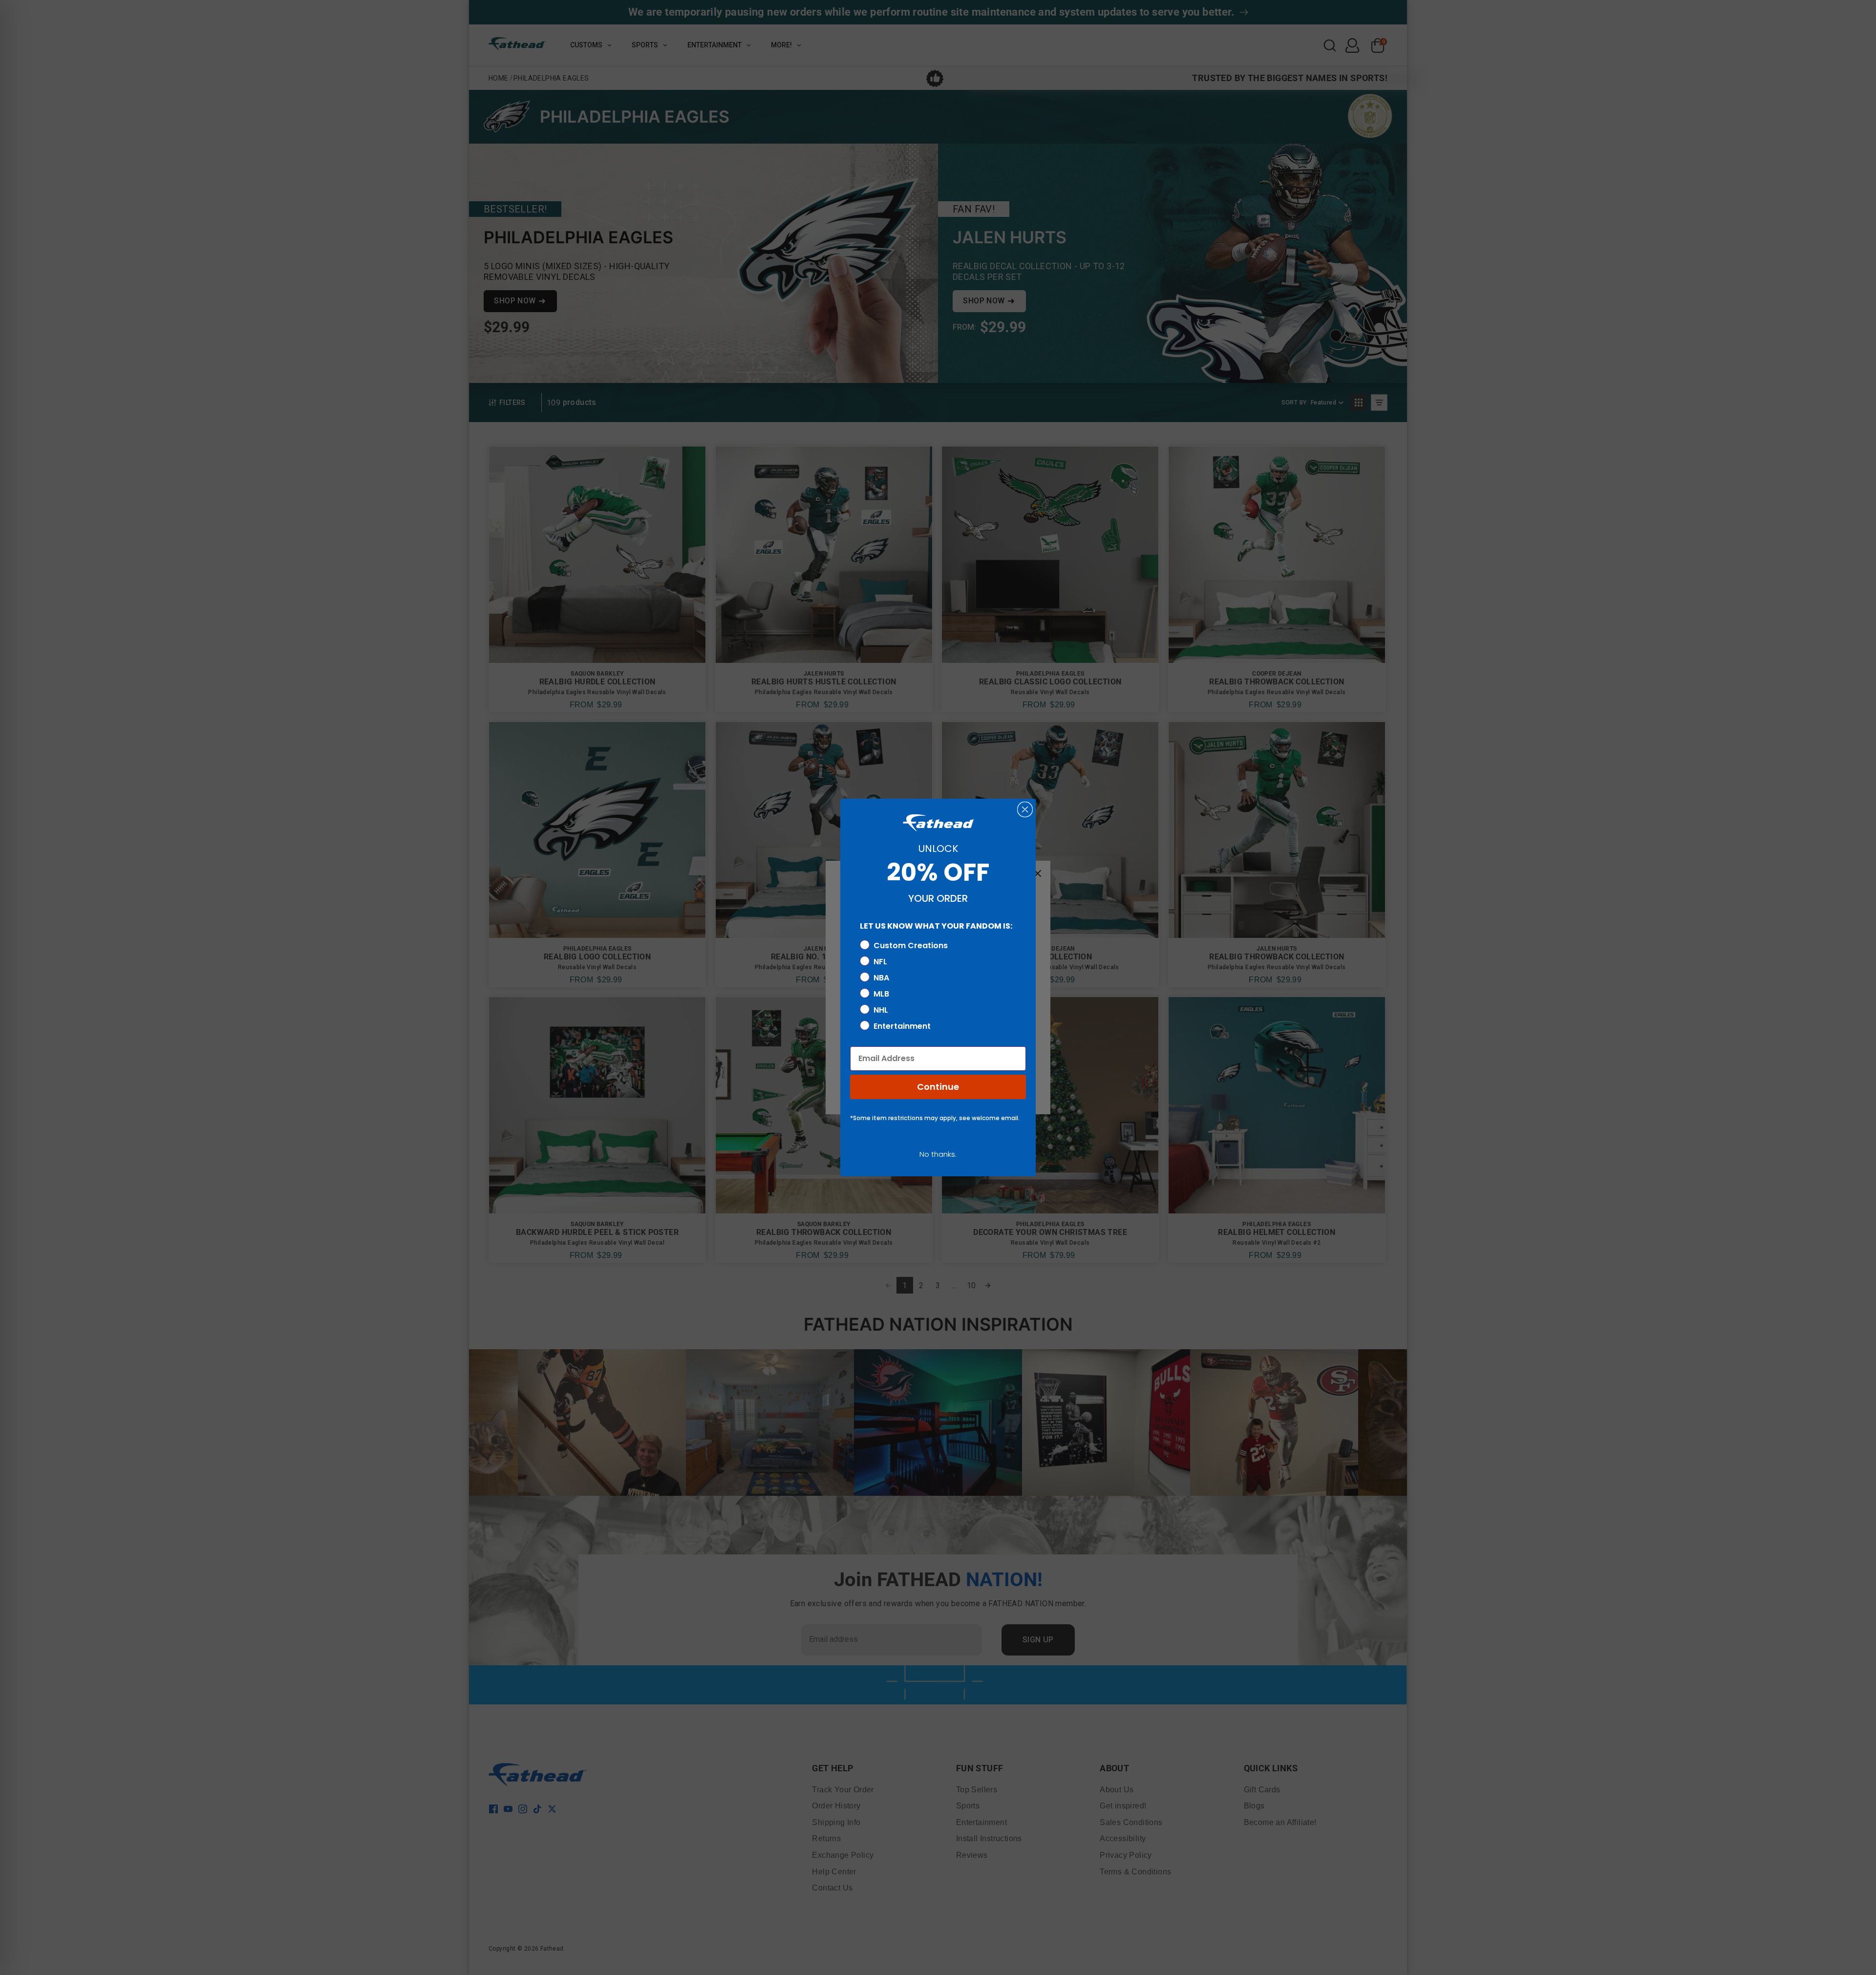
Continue (938, 1087)
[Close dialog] (1025, 809)
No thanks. (938, 1154)
